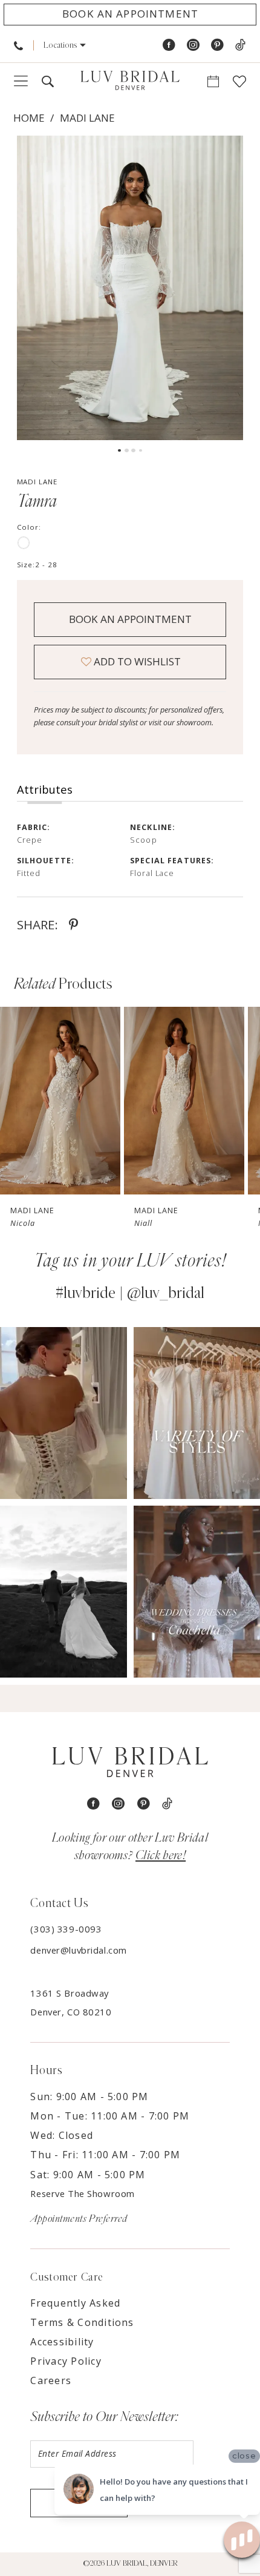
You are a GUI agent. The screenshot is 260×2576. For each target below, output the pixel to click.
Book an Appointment (130, 619)
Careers (51, 2380)
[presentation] (60, 1101)
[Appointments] (213, 82)
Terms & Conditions (82, 2322)
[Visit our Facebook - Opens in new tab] (169, 45)
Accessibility (62, 2342)
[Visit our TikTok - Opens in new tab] (240, 45)
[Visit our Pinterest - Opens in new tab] (217, 45)
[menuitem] (18, 45)
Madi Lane (87, 118)
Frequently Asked (75, 2303)
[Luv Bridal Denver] (130, 81)
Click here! (161, 1855)
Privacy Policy (66, 2361)
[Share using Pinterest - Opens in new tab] (73, 924)
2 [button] (127, 451)
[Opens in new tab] (63, 1413)
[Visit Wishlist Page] (240, 82)
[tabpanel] (130, 288)
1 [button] (119, 451)
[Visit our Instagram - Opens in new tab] (193, 45)
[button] (65, 45)
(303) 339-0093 (66, 1929)
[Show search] (47, 82)
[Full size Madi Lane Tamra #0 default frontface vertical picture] (130, 288)
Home (29, 118)
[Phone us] (18, 45)
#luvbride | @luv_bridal (130, 1293)
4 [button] (141, 451)
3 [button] (133, 451)
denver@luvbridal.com (78, 1950)
